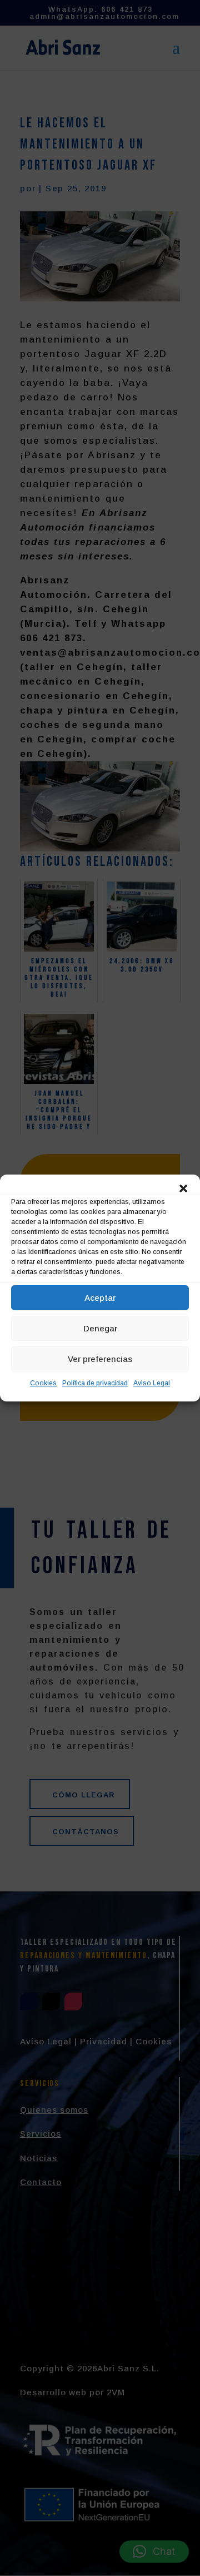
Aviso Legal (152, 1383)
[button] (183, 1188)
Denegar (100, 1328)
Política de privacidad (95, 1383)
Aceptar (100, 1298)
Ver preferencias (100, 1359)
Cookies (43, 1383)
